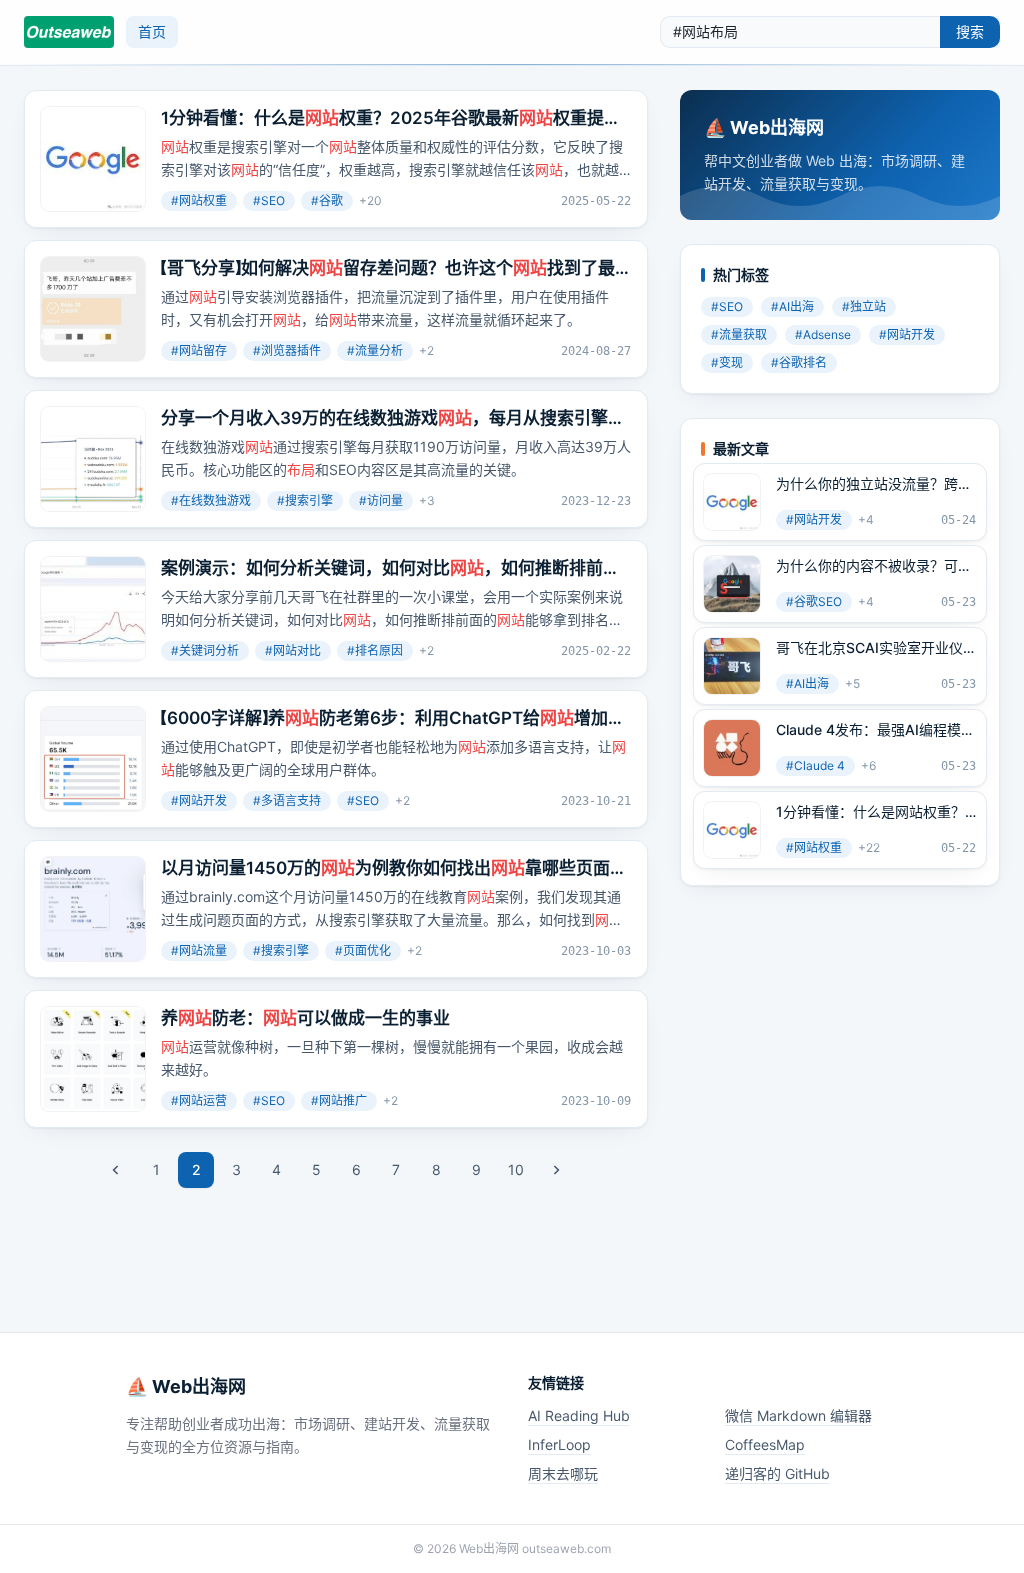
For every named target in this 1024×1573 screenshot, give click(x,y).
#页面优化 (363, 950)
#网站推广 (339, 1100)
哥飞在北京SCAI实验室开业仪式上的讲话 (869, 648)
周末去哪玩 (563, 1473)
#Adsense (823, 334)
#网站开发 (199, 800)
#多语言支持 (287, 800)
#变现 (727, 362)
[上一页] (116, 1170)
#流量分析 (375, 350)
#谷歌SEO (814, 601)
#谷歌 (327, 200)
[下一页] (556, 1170)
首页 (152, 31)
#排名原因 (375, 650)
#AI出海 (792, 306)
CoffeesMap (765, 1444)
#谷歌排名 (799, 362)
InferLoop (559, 1444)
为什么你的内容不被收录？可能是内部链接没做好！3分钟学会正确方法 (874, 566)
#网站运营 (199, 1100)
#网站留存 (199, 350)
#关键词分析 (205, 650)
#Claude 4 (815, 765)
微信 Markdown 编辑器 (798, 1415)
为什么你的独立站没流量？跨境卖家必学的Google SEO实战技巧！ (874, 484)
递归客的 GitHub (777, 1473)
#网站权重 (199, 200)
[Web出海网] (69, 32)
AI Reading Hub (579, 1415)
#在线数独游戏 (211, 500)
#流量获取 (739, 334)
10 (516, 1169)
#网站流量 (199, 950)
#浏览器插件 (287, 350)
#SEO (269, 200)
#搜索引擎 (305, 500)
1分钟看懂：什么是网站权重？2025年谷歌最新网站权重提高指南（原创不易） (871, 812)
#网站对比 (293, 650)
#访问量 (381, 500)
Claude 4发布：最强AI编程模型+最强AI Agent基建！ (875, 730)
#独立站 (864, 306)
